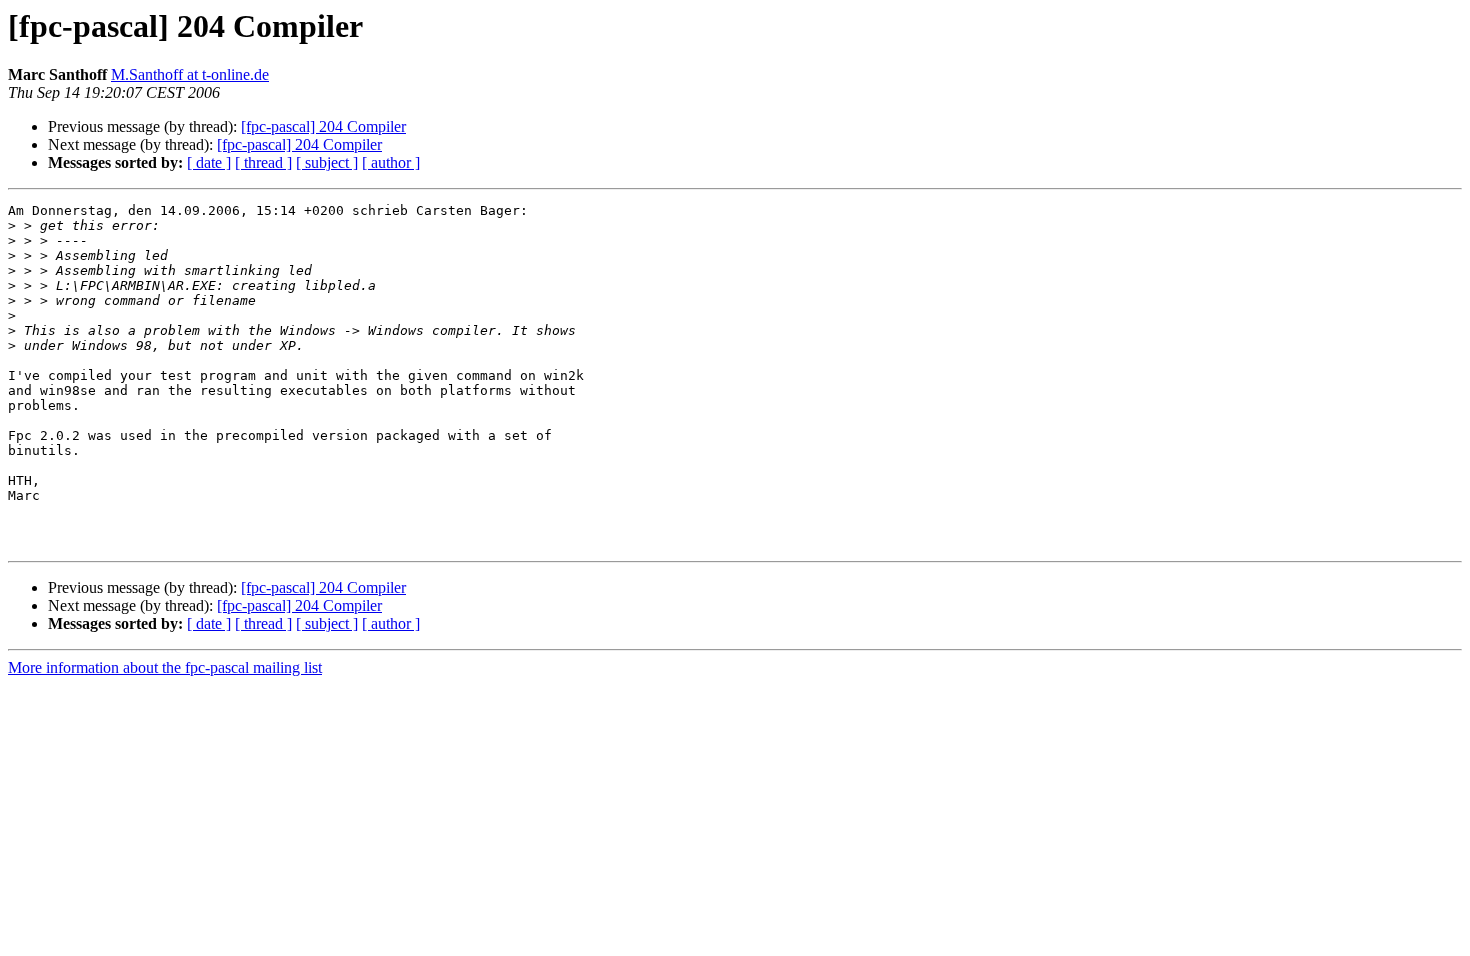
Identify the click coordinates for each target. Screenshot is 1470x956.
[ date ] (209, 162)
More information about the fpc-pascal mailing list (165, 667)
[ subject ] (327, 162)
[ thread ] (263, 162)
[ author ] (391, 162)
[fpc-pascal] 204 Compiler (323, 126)
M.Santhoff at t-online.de (190, 74)
